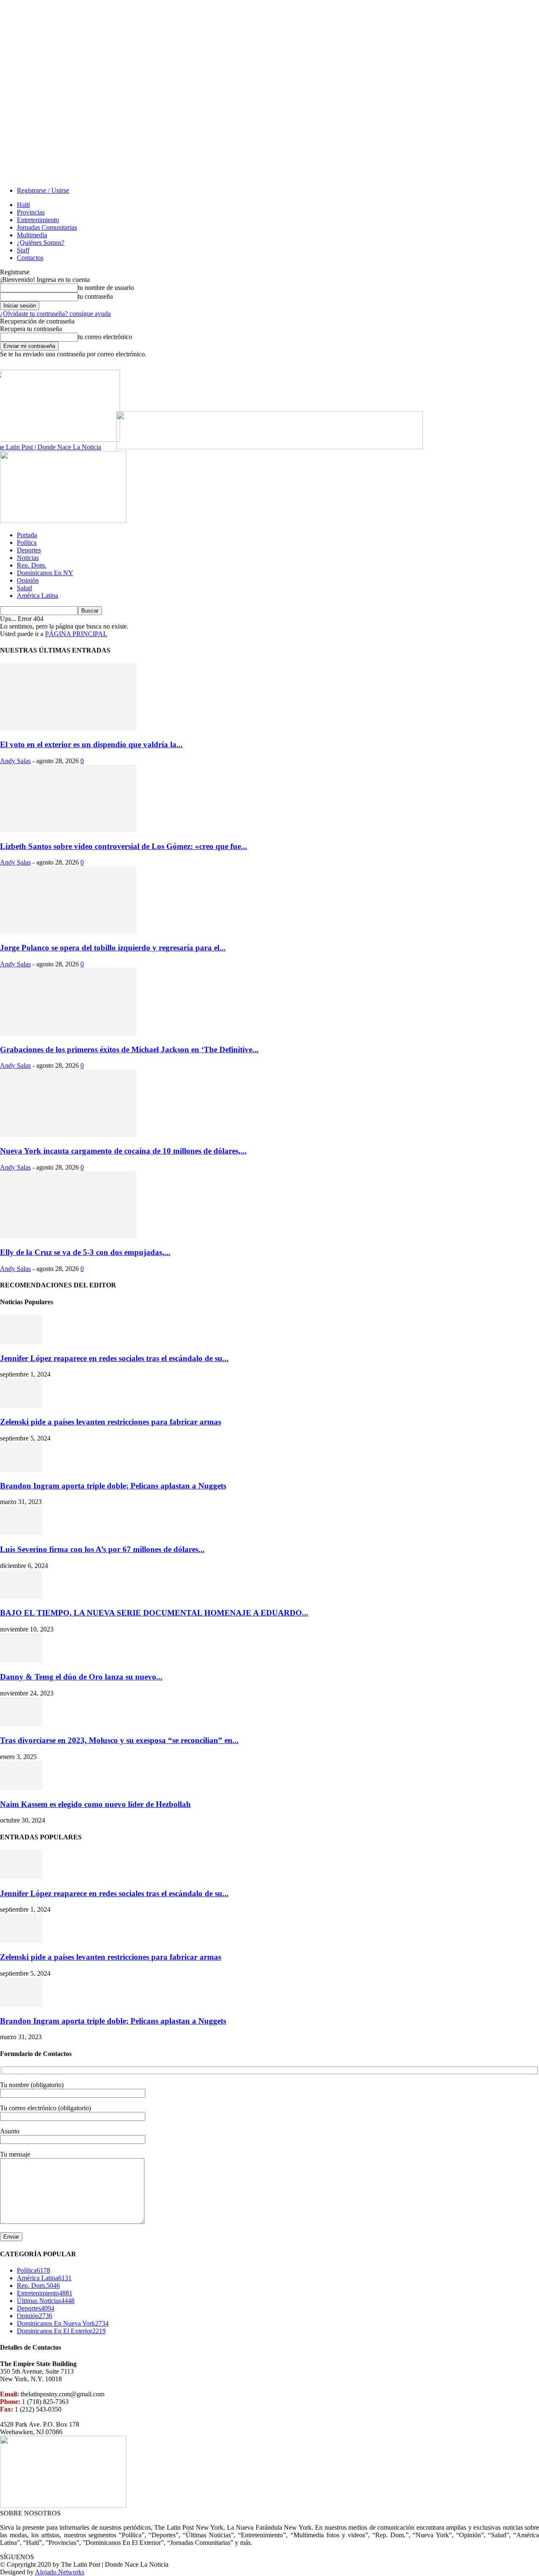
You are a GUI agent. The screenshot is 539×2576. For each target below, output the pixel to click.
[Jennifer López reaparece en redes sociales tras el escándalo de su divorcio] (21, 1342)
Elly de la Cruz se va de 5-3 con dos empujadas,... (85, 1252)
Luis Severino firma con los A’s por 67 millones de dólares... (102, 1549)
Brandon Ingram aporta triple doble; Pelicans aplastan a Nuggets (113, 1486)
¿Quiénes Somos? (41, 243)
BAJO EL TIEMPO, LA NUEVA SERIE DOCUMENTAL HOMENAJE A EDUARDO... (154, 1613)
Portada (27, 535)
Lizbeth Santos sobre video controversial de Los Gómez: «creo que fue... (124, 846)
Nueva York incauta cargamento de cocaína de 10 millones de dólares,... (123, 1151)
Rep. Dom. (32, 565)
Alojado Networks (60, 2572)
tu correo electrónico (105, 337)
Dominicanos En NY (45, 573)
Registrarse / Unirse (43, 190)
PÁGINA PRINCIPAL (76, 634)
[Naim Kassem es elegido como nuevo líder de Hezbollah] (21, 1788)
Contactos (30, 258)
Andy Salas (15, 761)
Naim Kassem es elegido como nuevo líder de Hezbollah (95, 1804)
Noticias (28, 558)
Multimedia (32, 235)
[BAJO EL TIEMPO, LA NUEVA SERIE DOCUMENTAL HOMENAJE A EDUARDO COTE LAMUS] (21, 1597)
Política (27, 543)
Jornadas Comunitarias (47, 227)
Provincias (31, 212)
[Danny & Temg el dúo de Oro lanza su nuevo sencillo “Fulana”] (21, 1660)
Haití (23, 205)
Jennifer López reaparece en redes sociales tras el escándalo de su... (114, 1358)
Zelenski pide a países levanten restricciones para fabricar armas (111, 1422)
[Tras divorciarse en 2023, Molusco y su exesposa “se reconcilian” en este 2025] (21, 1724)
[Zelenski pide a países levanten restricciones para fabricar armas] (21, 1405)
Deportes (29, 550)
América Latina (37, 596)
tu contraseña (95, 296)
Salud (24, 588)
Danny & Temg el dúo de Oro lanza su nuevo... (81, 1677)
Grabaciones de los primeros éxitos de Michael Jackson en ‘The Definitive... (129, 1049)
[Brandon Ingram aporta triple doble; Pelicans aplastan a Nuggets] (21, 1469)
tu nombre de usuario (106, 288)
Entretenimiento (38, 220)
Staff (23, 250)
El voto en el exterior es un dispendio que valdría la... (91, 744)
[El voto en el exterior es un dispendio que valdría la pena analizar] (68, 728)
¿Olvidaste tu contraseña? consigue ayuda (55, 314)
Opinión (28, 580)
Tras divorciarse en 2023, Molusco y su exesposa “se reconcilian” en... (119, 1740)
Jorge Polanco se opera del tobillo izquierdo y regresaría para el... (113, 948)
